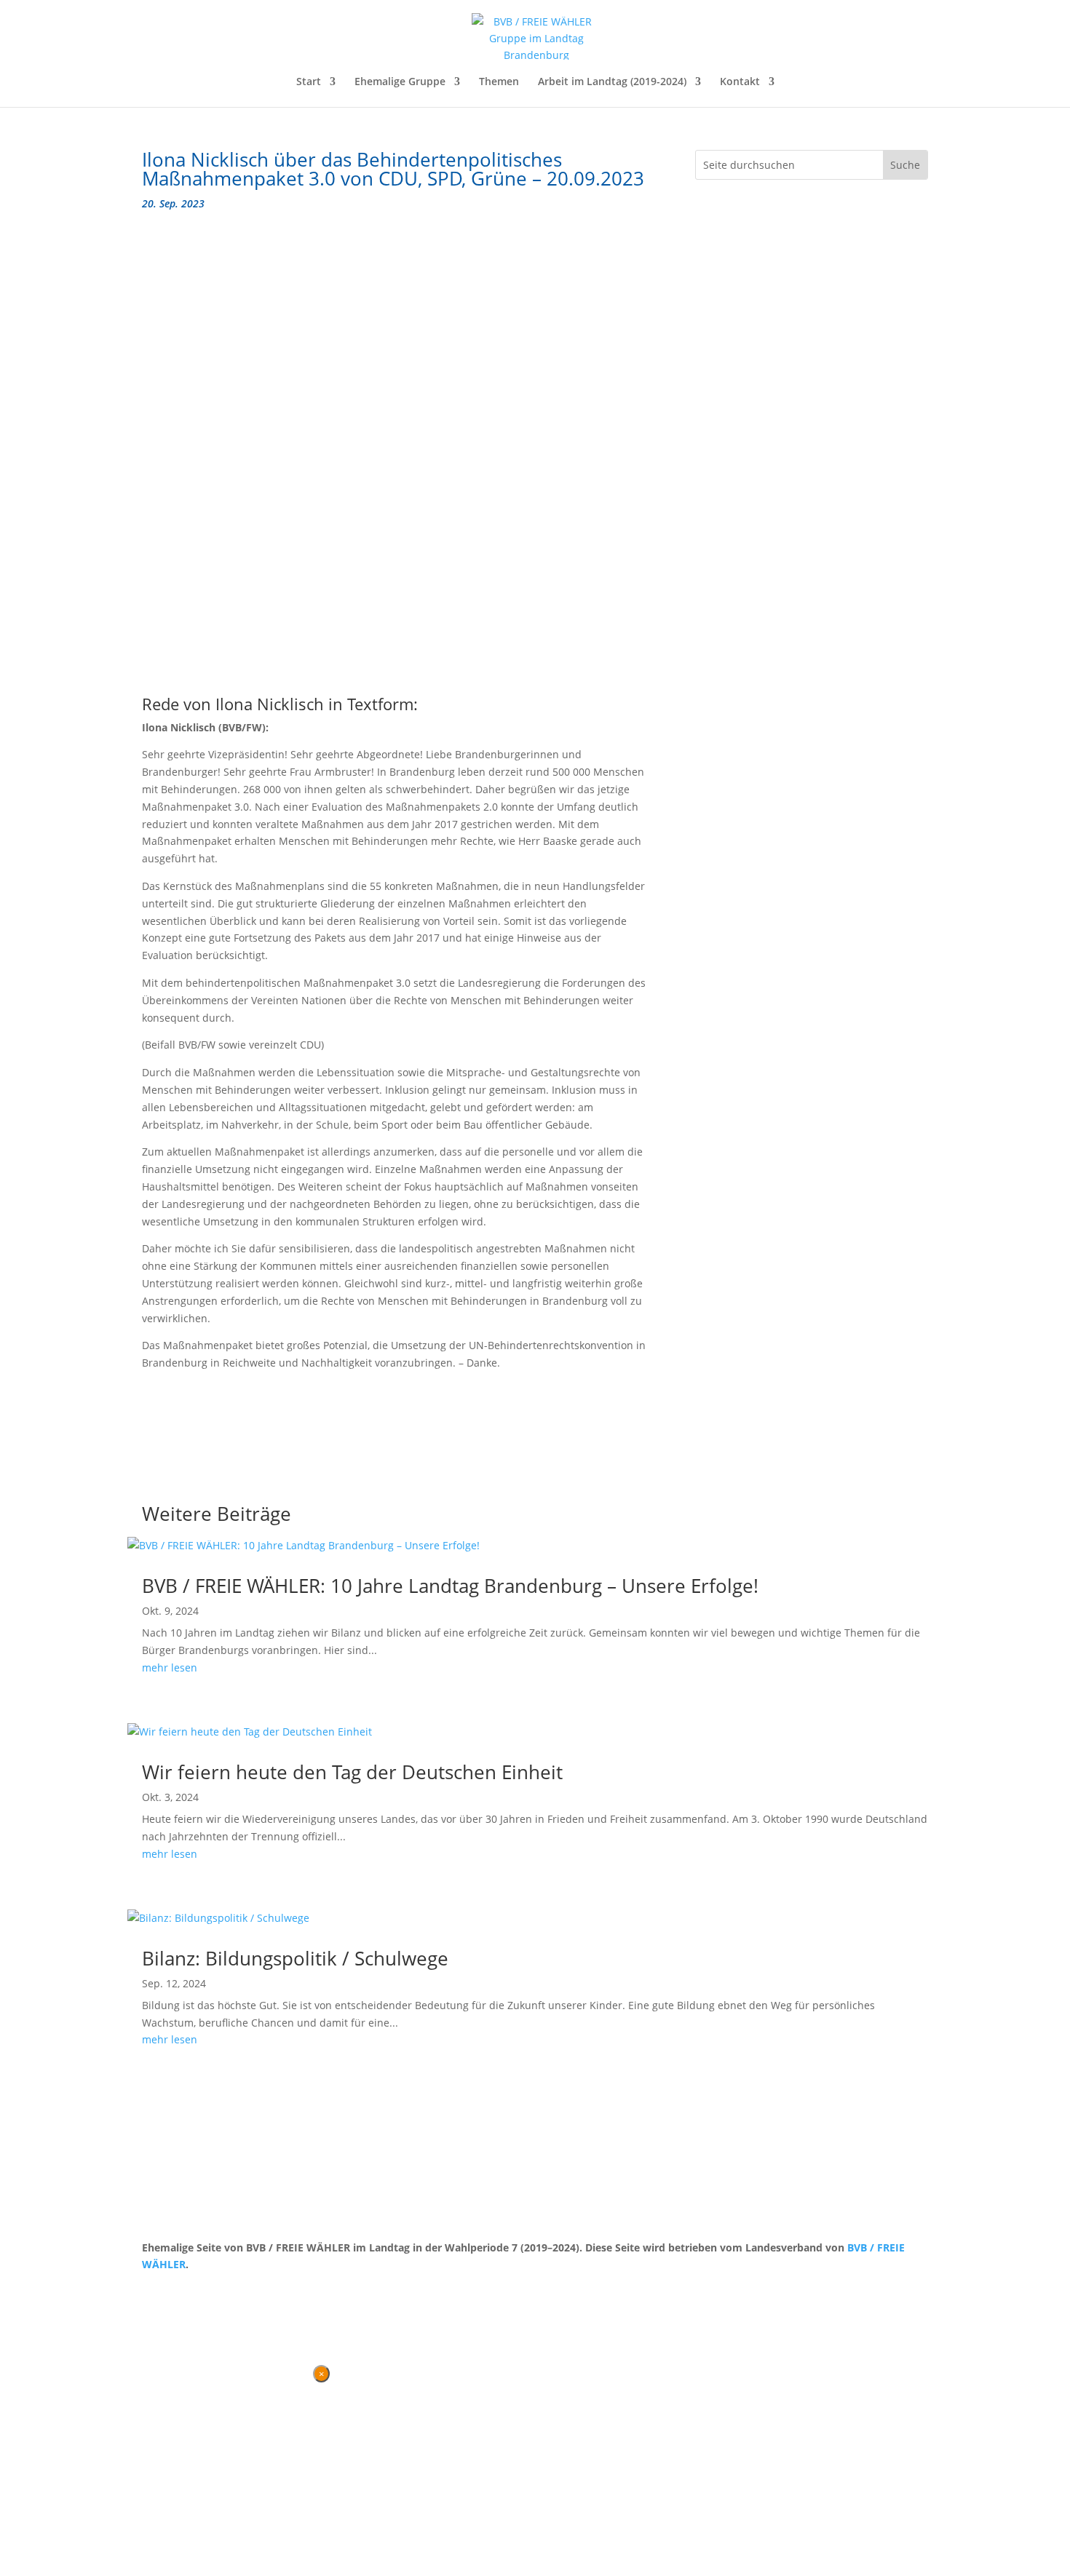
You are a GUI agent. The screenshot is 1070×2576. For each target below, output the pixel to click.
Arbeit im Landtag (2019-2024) (612, 82)
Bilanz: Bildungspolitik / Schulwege (295, 1958)
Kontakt (740, 82)
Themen (499, 82)
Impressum (218, 2292)
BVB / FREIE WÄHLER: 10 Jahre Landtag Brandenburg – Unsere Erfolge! (450, 1586)
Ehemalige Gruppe (400, 82)
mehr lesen (170, 1667)
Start (309, 82)
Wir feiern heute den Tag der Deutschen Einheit (352, 1772)
